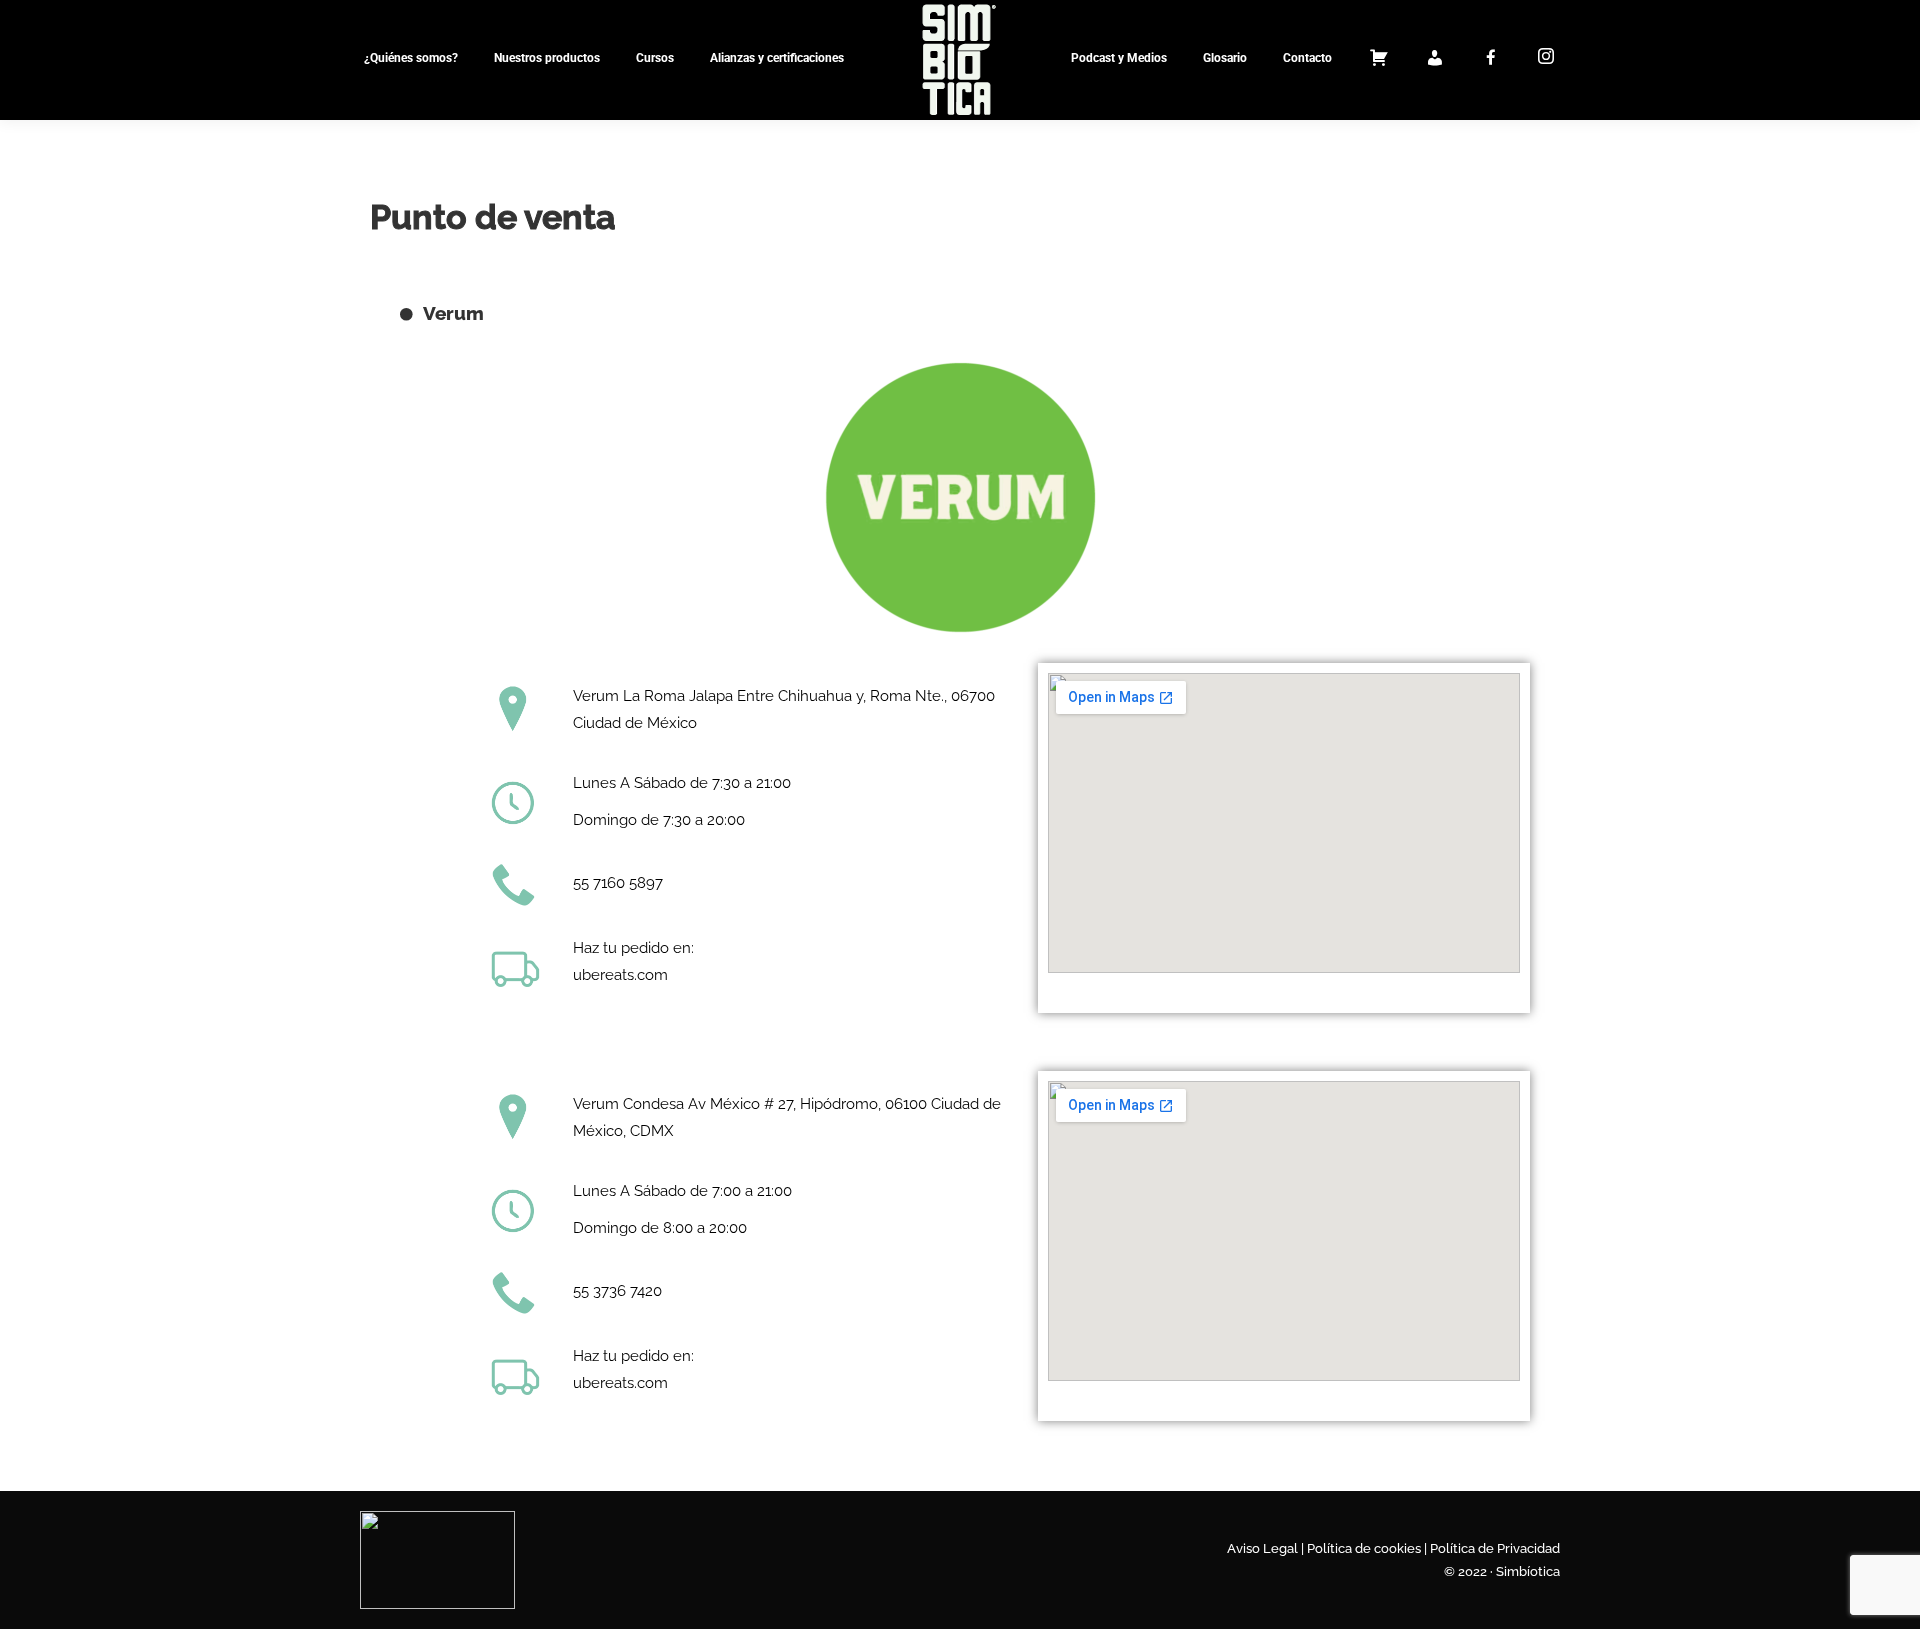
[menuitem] (411, 58)
